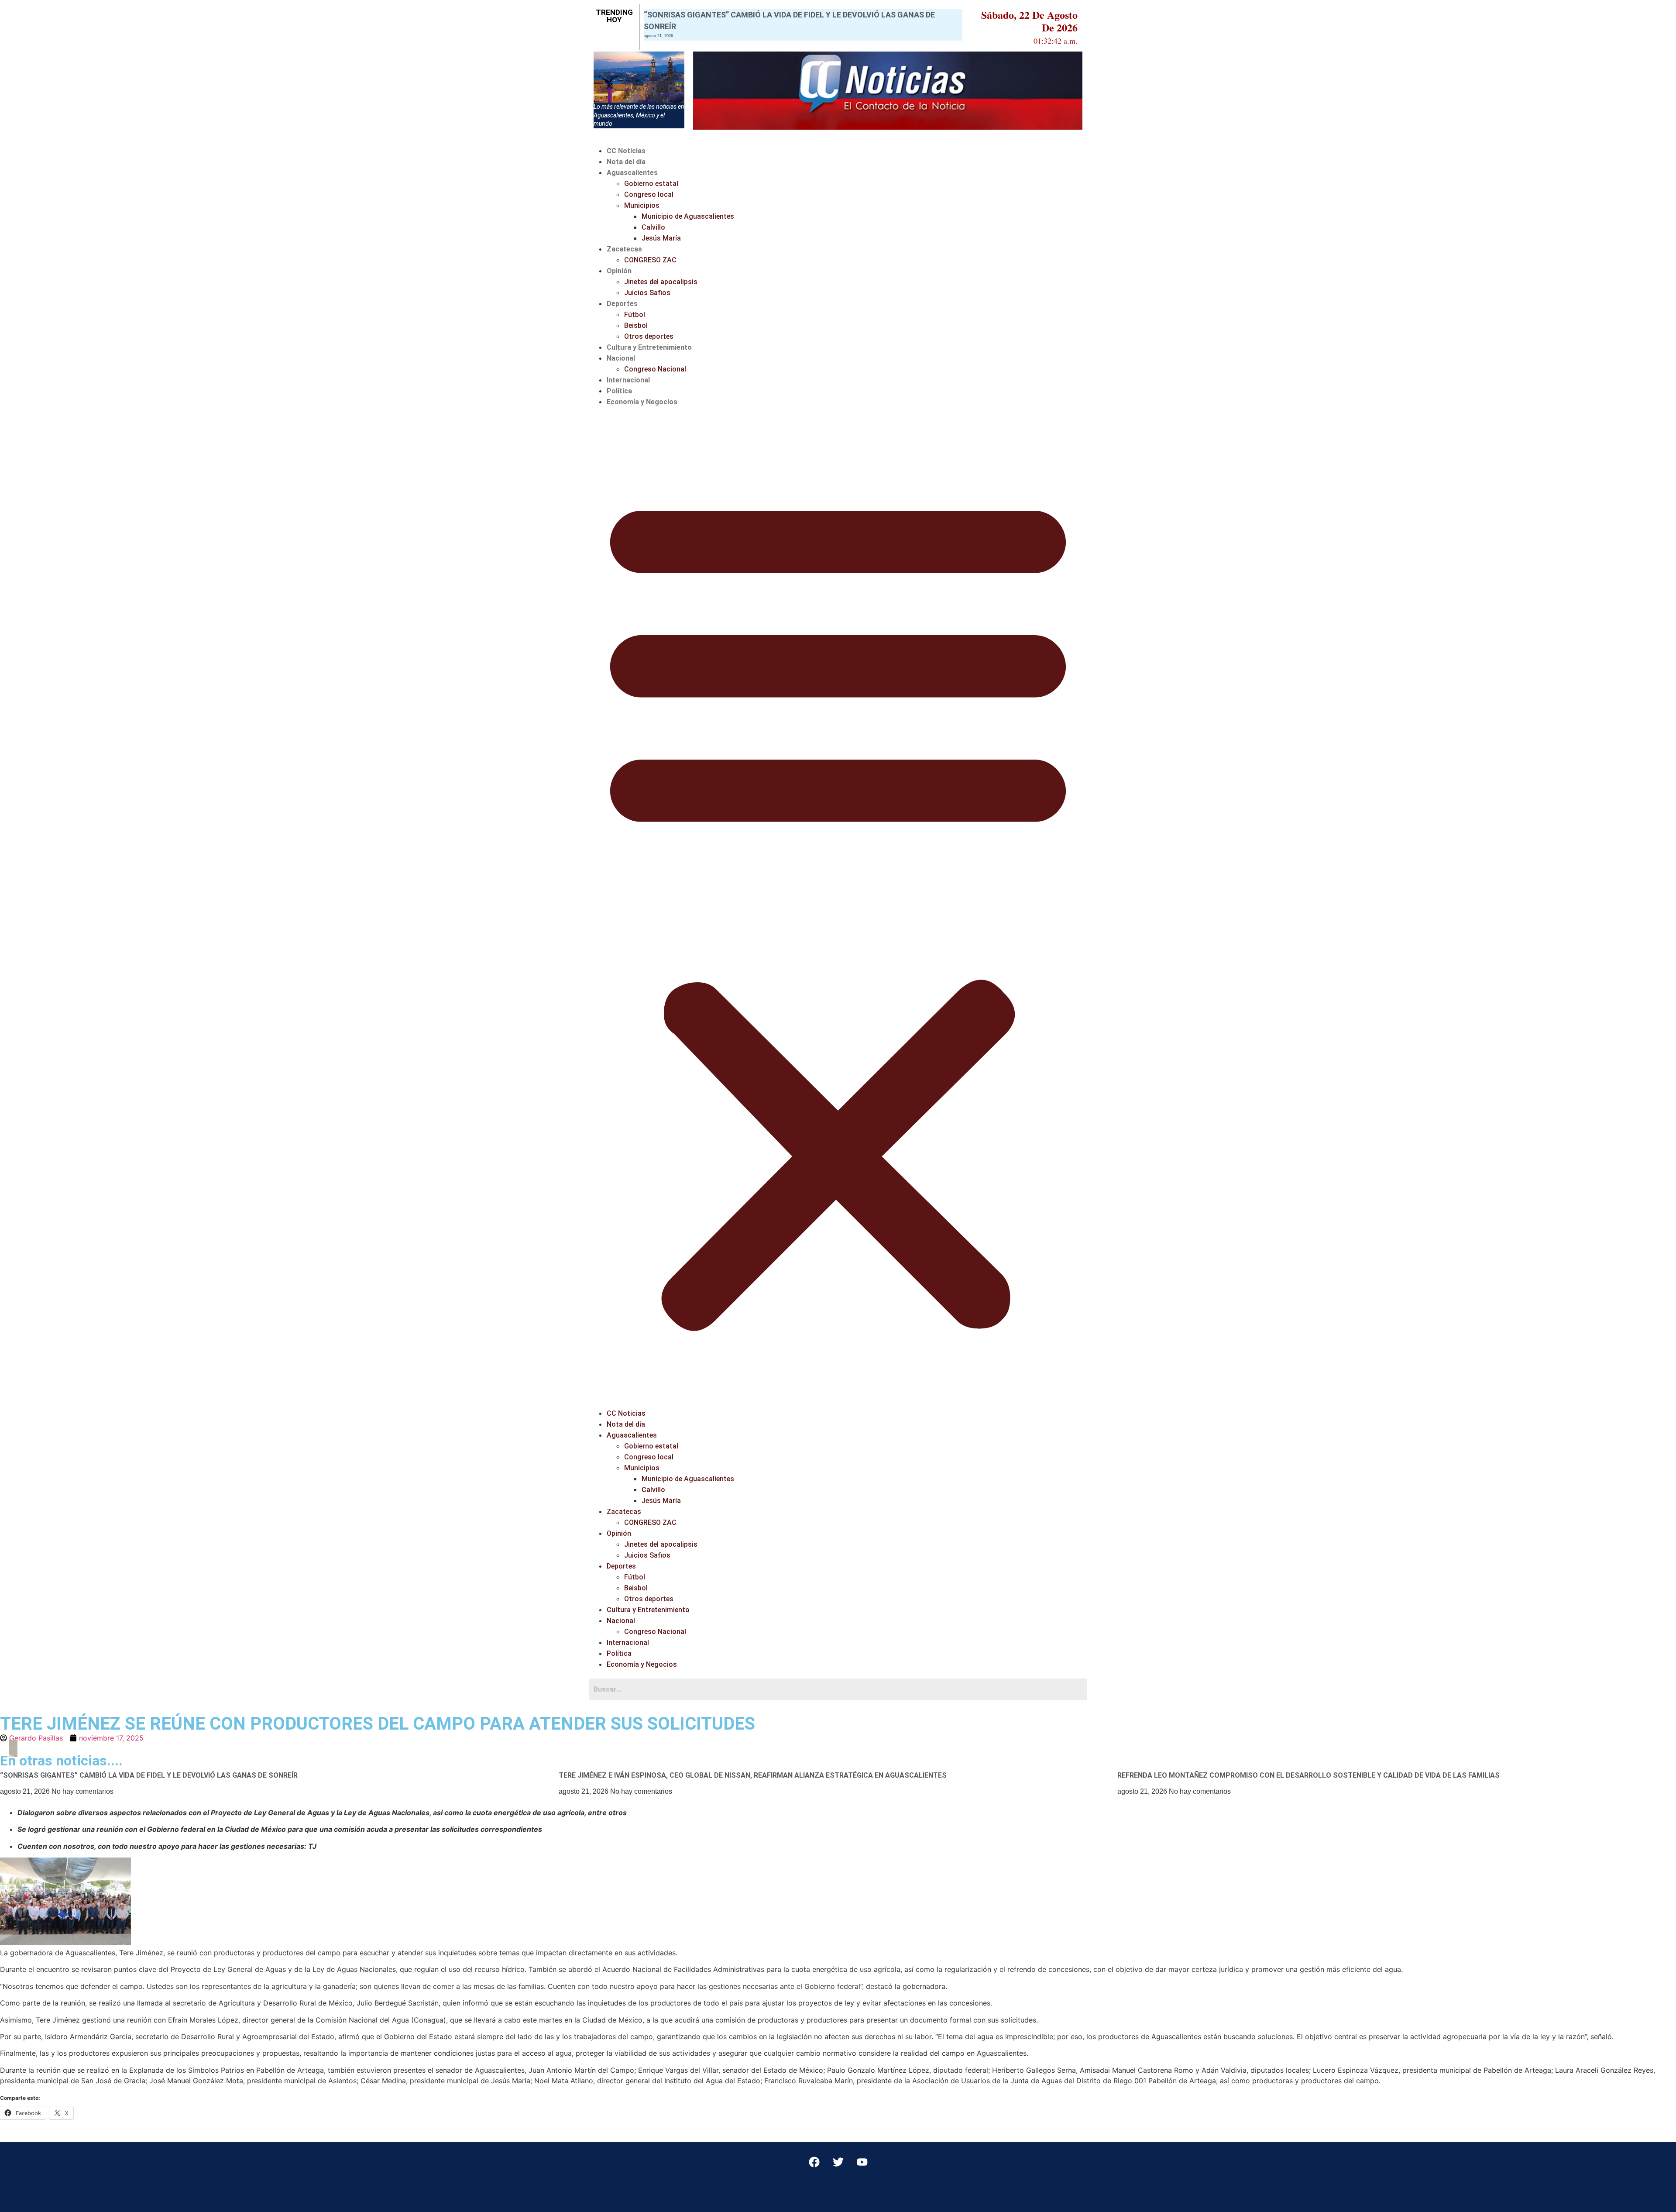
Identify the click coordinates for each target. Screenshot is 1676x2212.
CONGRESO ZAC (650, 260)
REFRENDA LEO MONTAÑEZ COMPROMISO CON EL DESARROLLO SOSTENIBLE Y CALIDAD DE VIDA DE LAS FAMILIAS (1309, 1775)
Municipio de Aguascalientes (688, 216)
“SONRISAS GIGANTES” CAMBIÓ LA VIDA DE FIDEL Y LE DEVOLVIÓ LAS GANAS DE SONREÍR (149, 1775)
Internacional (628, 380)
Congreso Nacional (655, 369)
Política (619, 391)
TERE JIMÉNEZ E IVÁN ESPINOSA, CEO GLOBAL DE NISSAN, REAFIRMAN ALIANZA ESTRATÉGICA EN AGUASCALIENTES (753, 1775)
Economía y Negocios (642, 402)
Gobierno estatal (651, 184)
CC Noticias (626, 151)
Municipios (642, 205)
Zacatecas (624, 249)
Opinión (619, 271)
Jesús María (661, 238)
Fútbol (635, 315)
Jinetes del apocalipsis (661, 282)
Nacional (621, 358)
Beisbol (636, 325)
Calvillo (653, 227)
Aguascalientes (632, 173)
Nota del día (626, 162)
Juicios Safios (647, 293)
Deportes (622, 304)
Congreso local (649, 194)
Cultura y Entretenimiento (649, 347)
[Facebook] (814, 2162)
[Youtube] (862, 2162)
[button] (838, 908)
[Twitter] (838, 2162)
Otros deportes (649, 336)
